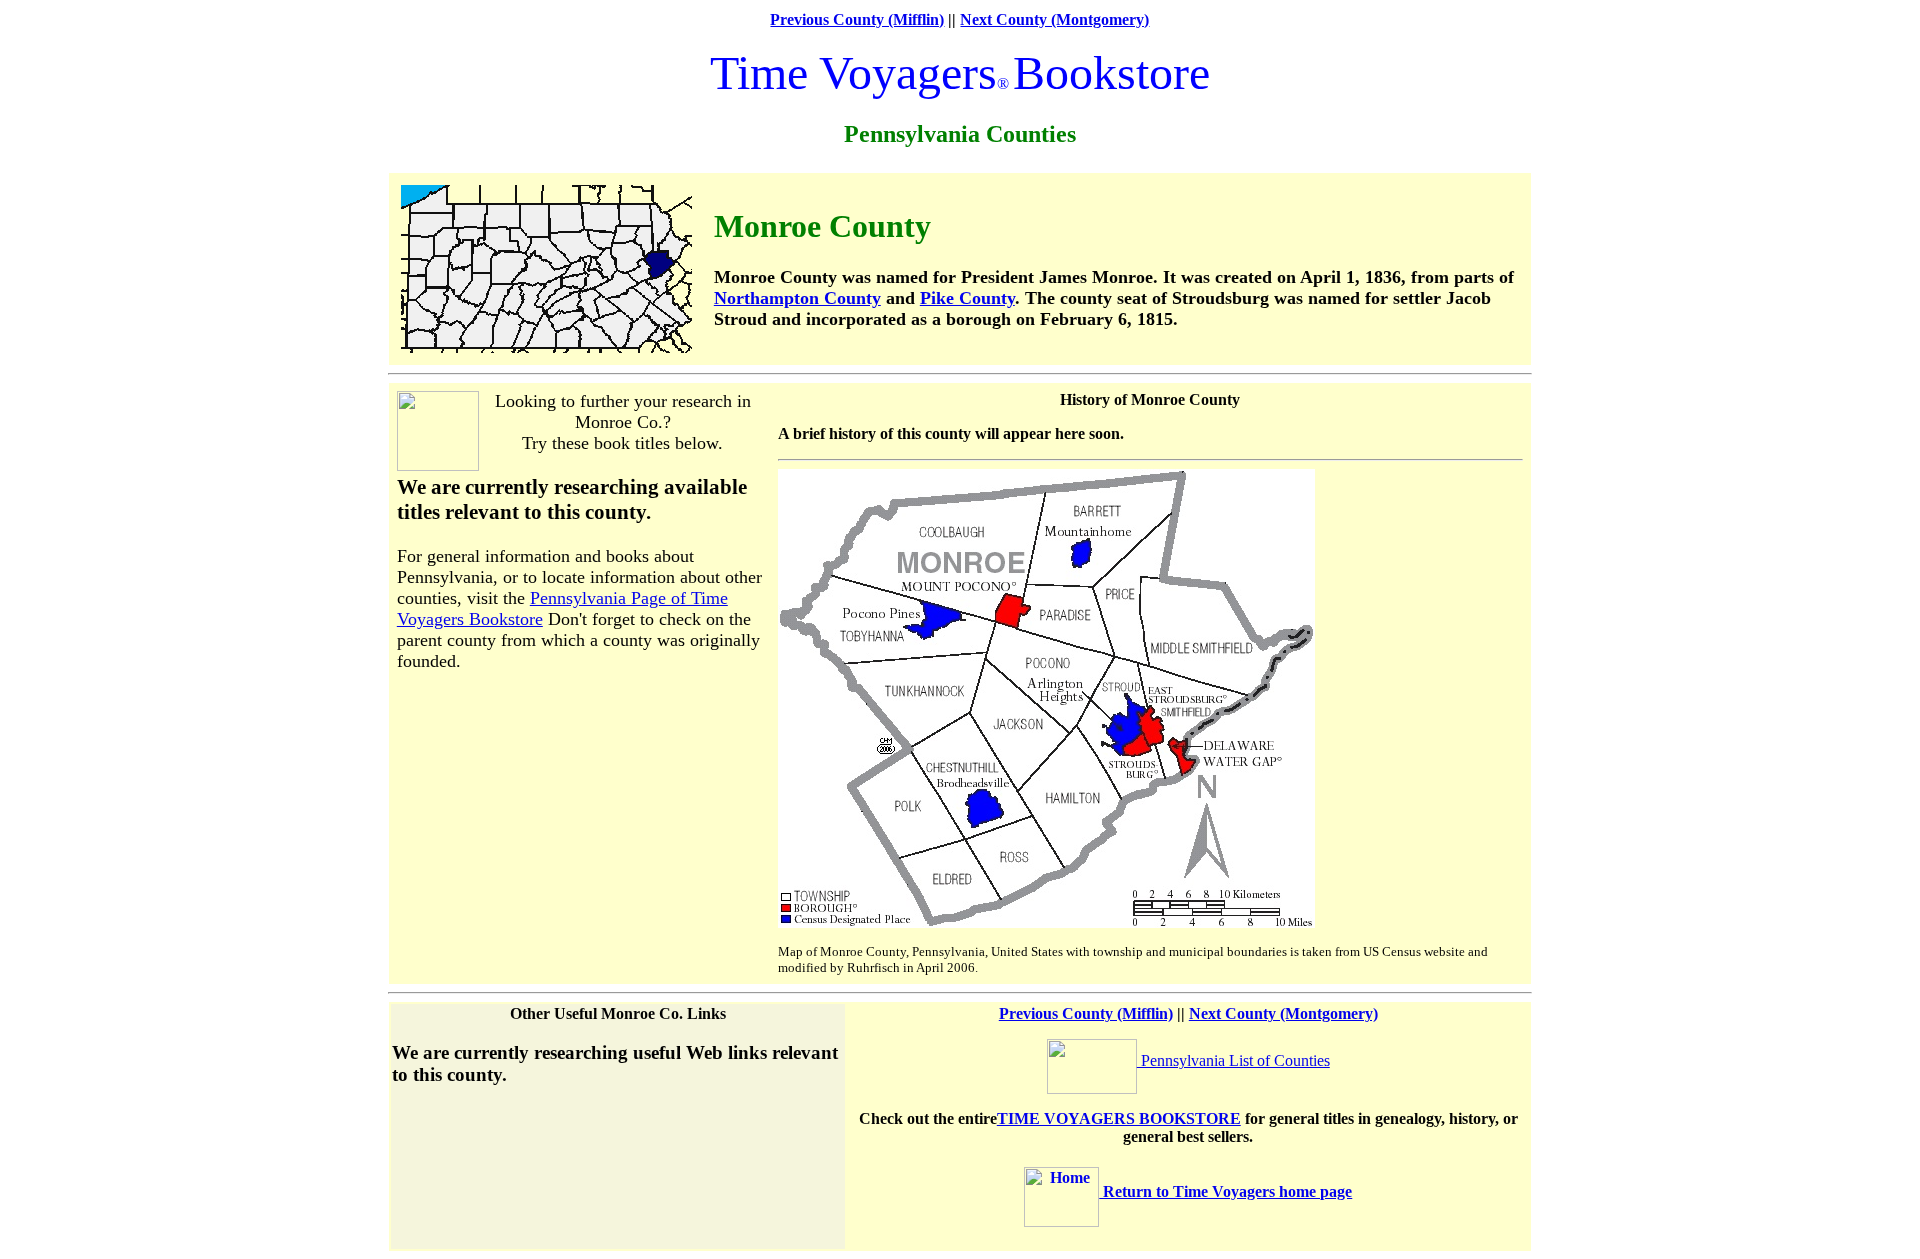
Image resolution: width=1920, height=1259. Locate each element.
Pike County (967, 298)
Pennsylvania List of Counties (1233, 1060)
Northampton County (797, 298)
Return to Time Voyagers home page (1225, 1191)
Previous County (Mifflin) (857, 19)
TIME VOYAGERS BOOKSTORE (1119, 1118)
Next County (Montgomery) (1054, 19)
